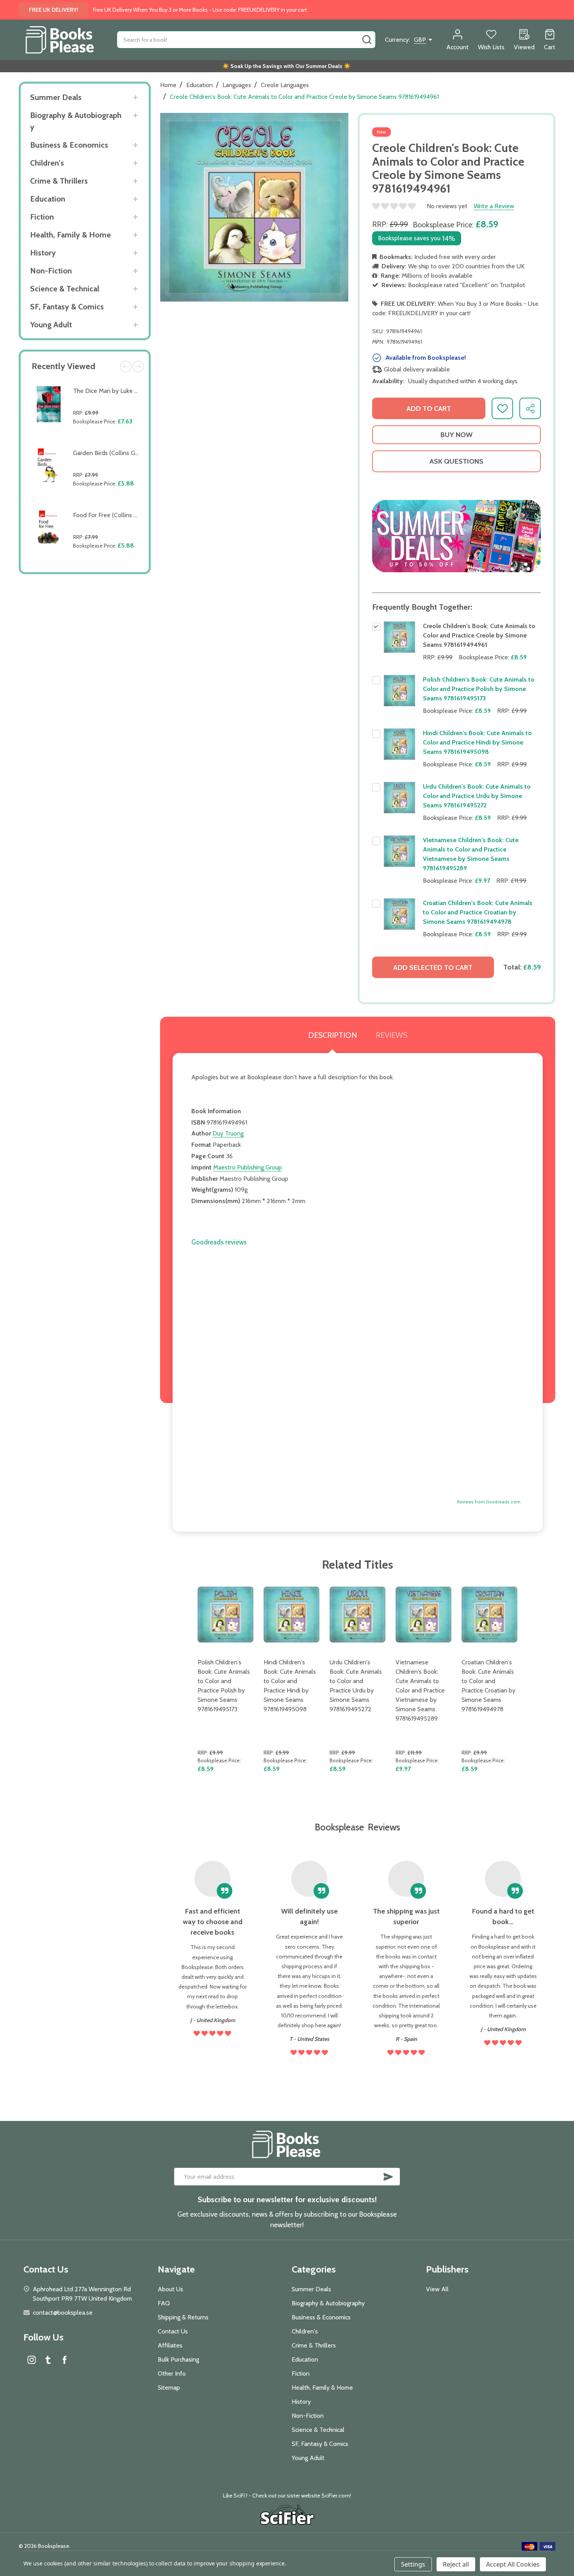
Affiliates (170, 2345)
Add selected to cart (433, 968)
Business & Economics (69, 145)
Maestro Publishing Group (248, 1167)
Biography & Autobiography (76, 121)
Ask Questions (456, 461)
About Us (170, 2289)
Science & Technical (65, 289)
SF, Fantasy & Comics (67, 307)
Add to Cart (107, 440)
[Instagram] (32, 2360)
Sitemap (169, 2388)
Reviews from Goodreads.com (489, 1502)
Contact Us (173, 2331)
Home (168, 85)
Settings (413, 2564)
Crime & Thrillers (59, 181)
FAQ (164, 2303)
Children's (47, 163)
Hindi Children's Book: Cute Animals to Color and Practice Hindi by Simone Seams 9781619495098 (477, 742)
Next (138, 366)
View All (437, 2289)
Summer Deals (56, 97)
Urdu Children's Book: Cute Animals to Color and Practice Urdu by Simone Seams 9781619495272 (477, 796)
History (43, 253)
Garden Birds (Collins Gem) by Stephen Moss (134, 453)
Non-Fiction (51, 271)
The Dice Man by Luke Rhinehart (117, 391)
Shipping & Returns (183, 2317)
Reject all (456, 2564)
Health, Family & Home (70, 235)
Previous (126, 366)
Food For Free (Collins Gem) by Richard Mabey (135, 515)
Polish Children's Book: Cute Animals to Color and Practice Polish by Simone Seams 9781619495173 (479, 689)
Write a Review (494, 206)
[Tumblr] (48, 2360)
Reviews (391, 1035)
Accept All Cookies (513, 2564)
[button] (456, 536)
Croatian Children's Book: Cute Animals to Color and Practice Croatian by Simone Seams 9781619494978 (478, 912)
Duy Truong (228, 1133)
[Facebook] (64, 2360)
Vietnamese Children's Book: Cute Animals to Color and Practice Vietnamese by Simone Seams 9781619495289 (420, 1690)
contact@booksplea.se (63, 2313)
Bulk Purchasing (178, 2359)
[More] (136, 97)
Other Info (172, 2373)
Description (332, 1035)
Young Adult (51, 325)
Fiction (42, 217)
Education (48, 199)
